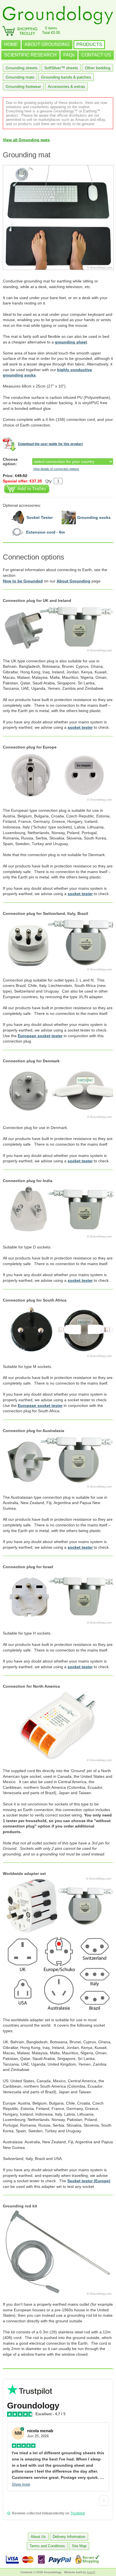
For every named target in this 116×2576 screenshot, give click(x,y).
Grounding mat (27, 155)
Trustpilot (78, 2513)
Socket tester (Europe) (89, 2181)
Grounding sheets (22, 68)
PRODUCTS (89, 44)
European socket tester (40, 1036)
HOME (11, 44)
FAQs (69, 55)
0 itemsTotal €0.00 (51, 30)
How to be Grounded (23, 581)
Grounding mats (20, 77)
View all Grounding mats (26, 140)
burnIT (91, 2572)
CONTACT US (96, 55)
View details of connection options (56, 469)
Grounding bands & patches (66, 77)
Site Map (79, 2546)
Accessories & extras (66, 86)
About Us (38, 2537)
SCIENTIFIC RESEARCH (30, 55)
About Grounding (73, 581)
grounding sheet (71, 342)
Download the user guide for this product (50, 444)
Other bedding (98, 68)
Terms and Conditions (47, 2546)
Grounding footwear (23, 86)
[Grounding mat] (58, 217)
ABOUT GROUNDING (47, 44)
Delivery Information (69, 2537)
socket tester (80, 727)
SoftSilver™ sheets (61, 68)
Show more (21, 2484)
